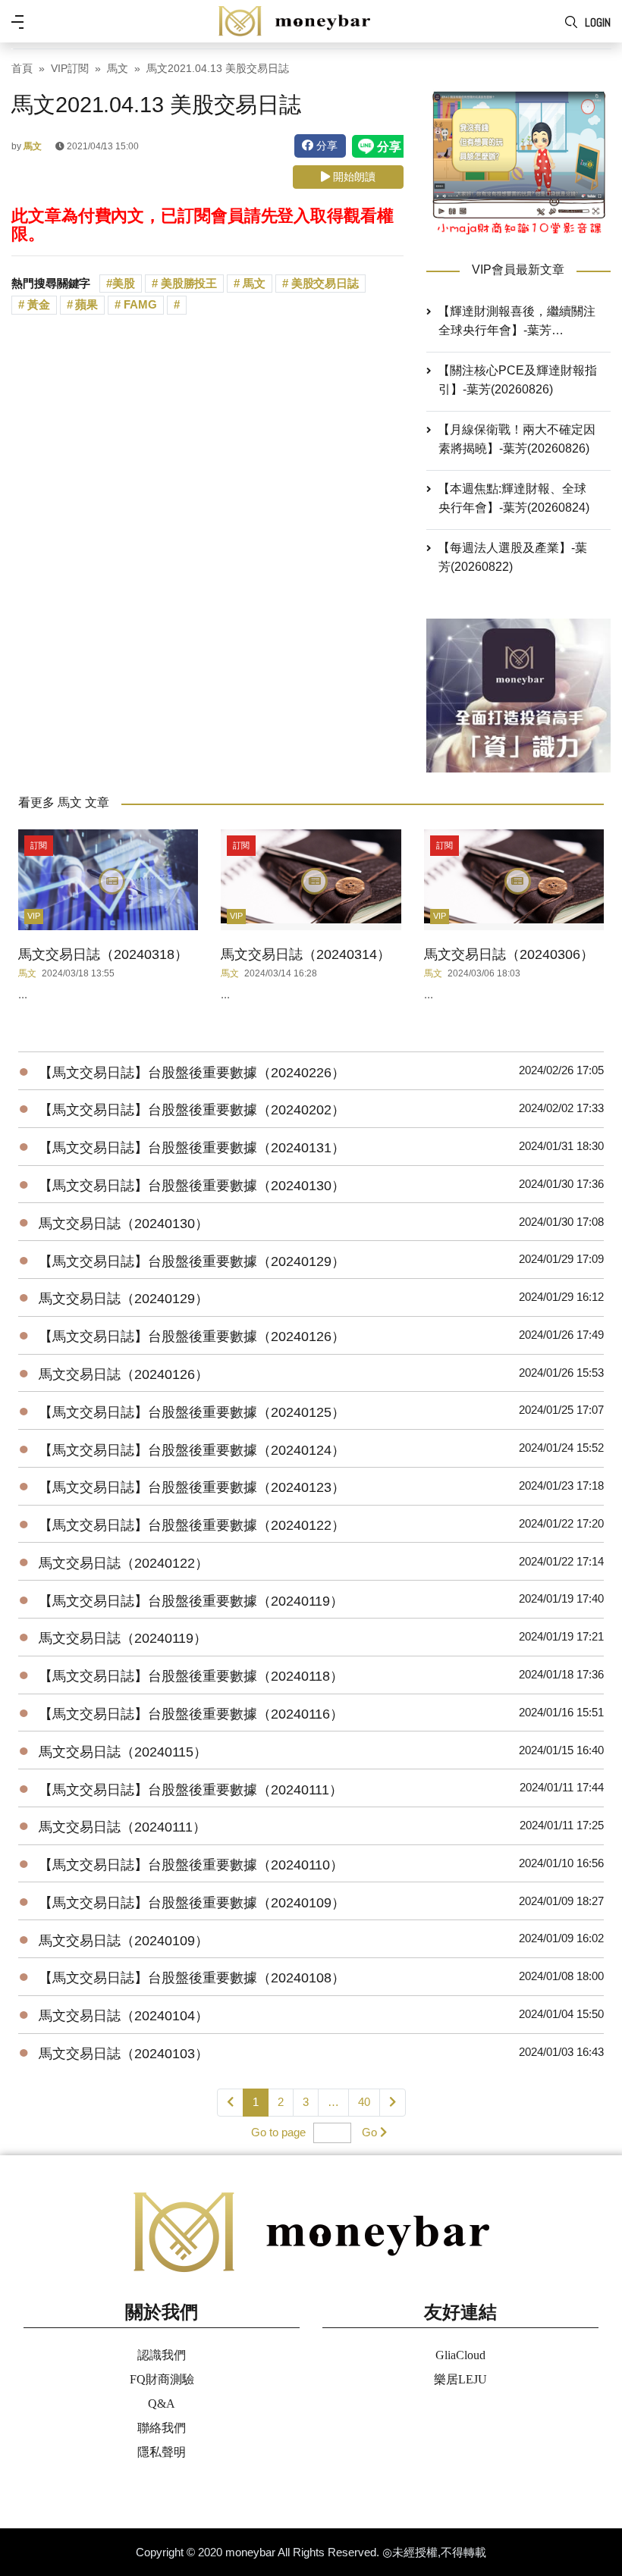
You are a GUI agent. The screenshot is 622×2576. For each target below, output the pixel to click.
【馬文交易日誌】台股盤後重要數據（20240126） (192, 1337)
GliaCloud (460, 2355)
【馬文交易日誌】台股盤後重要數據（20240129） (192, 1261)
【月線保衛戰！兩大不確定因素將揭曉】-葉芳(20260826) (517, 439)
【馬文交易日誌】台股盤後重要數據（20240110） (191, 1865)
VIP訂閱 (70, 69)
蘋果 (86, 304)
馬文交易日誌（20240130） (124, 1224)
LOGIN (598, 22)
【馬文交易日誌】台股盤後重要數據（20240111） (191, 1790)
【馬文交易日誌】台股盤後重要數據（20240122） (192, 1525)
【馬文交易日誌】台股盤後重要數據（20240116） (191, 1714)
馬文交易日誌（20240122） (124, 1563)
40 (364, 2102)
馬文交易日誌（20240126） (124, 1374)
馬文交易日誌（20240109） (124, 1941)
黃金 (37, 304)
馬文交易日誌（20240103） (124, 2054)
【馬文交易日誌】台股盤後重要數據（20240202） (192, 1110)
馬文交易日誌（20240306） (509, 954)
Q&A (162, 2404)
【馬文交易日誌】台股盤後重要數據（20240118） (191, 1676)
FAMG (139, 304)
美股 (124, 283)
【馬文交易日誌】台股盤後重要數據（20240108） (192, 1978)
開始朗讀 (353, 177)
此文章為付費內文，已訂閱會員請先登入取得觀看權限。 (203, 225)
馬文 (118, 69)
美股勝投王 (187, 283)
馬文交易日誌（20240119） (123, 1638)
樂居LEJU (460, 2379)
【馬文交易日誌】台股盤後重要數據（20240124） (192, 1450)
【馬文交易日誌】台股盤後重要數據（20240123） (192, 1487)
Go (369, 2132)
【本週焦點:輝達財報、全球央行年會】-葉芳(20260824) (514, 498)
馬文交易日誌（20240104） (124, 2016)
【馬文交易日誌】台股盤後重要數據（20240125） (192, 1412)
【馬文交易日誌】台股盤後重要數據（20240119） (191, 1601)
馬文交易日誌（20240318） (103, 954)
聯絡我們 (162, 2428)
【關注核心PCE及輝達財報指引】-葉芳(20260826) (518, 380)
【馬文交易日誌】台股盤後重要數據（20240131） (192, 1148)
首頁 (22, 69)
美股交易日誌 (324, 283)
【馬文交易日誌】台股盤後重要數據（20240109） (192, 1903)
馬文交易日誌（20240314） (306, 954)
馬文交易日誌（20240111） (123, 1827)
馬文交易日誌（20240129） (124, 1299)
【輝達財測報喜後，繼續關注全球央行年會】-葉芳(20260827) (517, 322)
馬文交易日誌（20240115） (123, 1752)
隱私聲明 (162, 2452)
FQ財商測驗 (162, 2379)
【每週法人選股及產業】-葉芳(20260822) (513, 557)
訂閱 (39, 845)
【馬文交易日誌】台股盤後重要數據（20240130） (192, 1186)
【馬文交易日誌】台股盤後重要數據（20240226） (192, 1073)
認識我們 (162, 2355)
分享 (325, 146)
